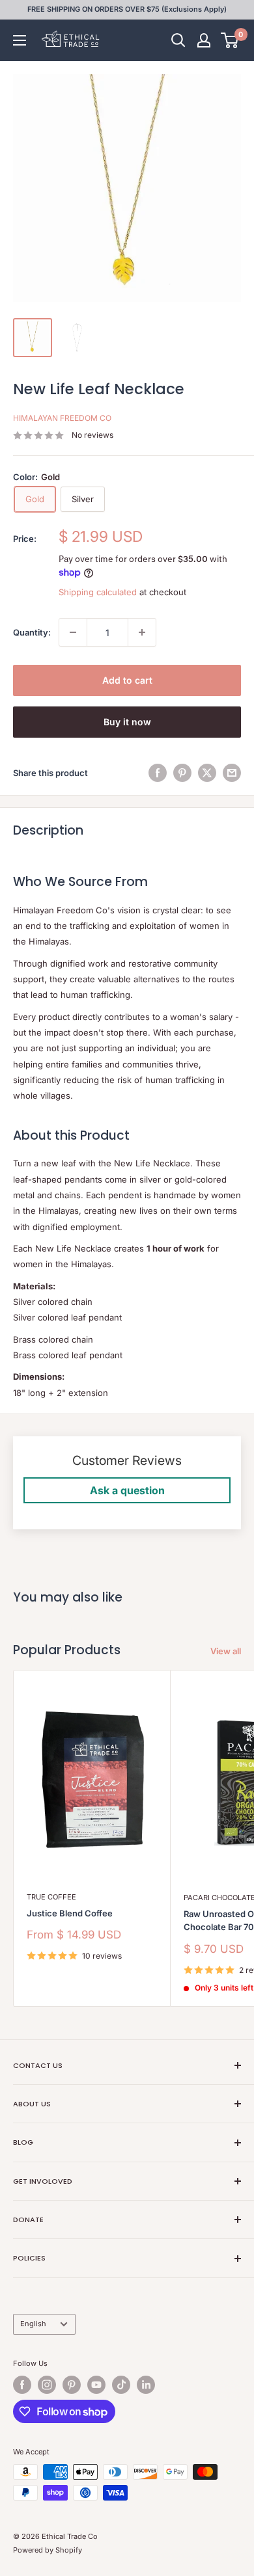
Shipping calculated (98, 592)
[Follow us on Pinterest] (72, 2385)
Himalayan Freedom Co (62, 418)
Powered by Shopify (48, 2550)
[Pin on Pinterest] (182, 773)
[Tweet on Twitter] (207, 773)
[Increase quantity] (142, 632)
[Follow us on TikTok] (121, 2385)
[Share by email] (232, 773)
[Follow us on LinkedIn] (146, 2385)
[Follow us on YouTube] (96, 2385)
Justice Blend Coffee (70, 1913)
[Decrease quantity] (73, 632)
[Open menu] (20, 40)
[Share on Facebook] (158, 773)
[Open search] (178, 40)
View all (226, 1651)
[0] (230, 40)
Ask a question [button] (127, 1490)
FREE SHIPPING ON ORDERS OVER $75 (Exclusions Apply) (127, 9)
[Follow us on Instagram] (47, 2385)
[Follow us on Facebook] (22, 2385)
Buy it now (127, 722)
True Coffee (51, 1897)
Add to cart (127, 680)
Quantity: (32, 632)
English (33, 2324)
